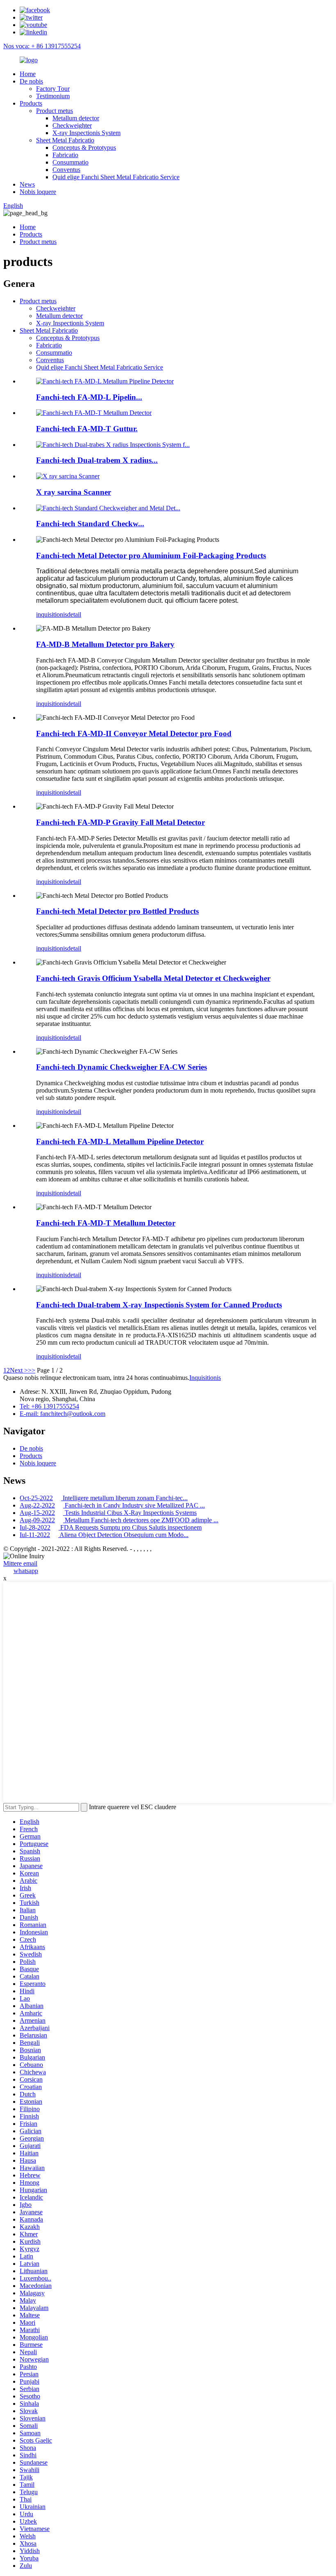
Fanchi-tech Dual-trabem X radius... (97, 460)
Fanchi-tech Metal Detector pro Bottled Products (117, 911)
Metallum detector (76, 118)
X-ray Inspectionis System (86, 133)
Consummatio (70, 162)
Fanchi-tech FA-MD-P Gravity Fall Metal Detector (120, 822)
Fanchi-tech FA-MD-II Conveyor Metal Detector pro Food (134, 734)
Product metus (54, 111)
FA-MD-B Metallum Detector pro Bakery (105, 644)
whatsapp (26, 1571)
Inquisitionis (205, 1378)
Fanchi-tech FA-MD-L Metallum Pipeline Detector (120, 1142)
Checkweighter (72, 125)
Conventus (66, 170)
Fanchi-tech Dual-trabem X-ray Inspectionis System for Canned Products (159, 1305)
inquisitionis (52, 614)
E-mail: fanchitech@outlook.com (62, 1414)
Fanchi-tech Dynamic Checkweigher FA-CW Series (121, 1067)
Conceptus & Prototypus (84, 148)
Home (28, 74)
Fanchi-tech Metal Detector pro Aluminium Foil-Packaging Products (151, 556)
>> (32, 1370)
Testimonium (53, 96)
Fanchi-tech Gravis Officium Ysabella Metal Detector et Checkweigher (153, 978)
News (27, 184)
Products (31, 103)
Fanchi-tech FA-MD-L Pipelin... (89, 397)
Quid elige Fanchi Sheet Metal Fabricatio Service (116, 177)
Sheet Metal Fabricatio (65, 140)
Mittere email (20, 1563)
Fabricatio (65, 155)
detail (74, 614)
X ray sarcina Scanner (74, 492)
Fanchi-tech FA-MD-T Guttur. (87, 429)
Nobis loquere (38, 192)
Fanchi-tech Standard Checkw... (90, 524)
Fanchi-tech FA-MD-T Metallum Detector (106, 1223)
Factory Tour (53, 89)
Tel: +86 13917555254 (49, 1406)
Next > (19, 1370)
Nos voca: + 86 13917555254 (42, 46)
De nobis (31, 81)
